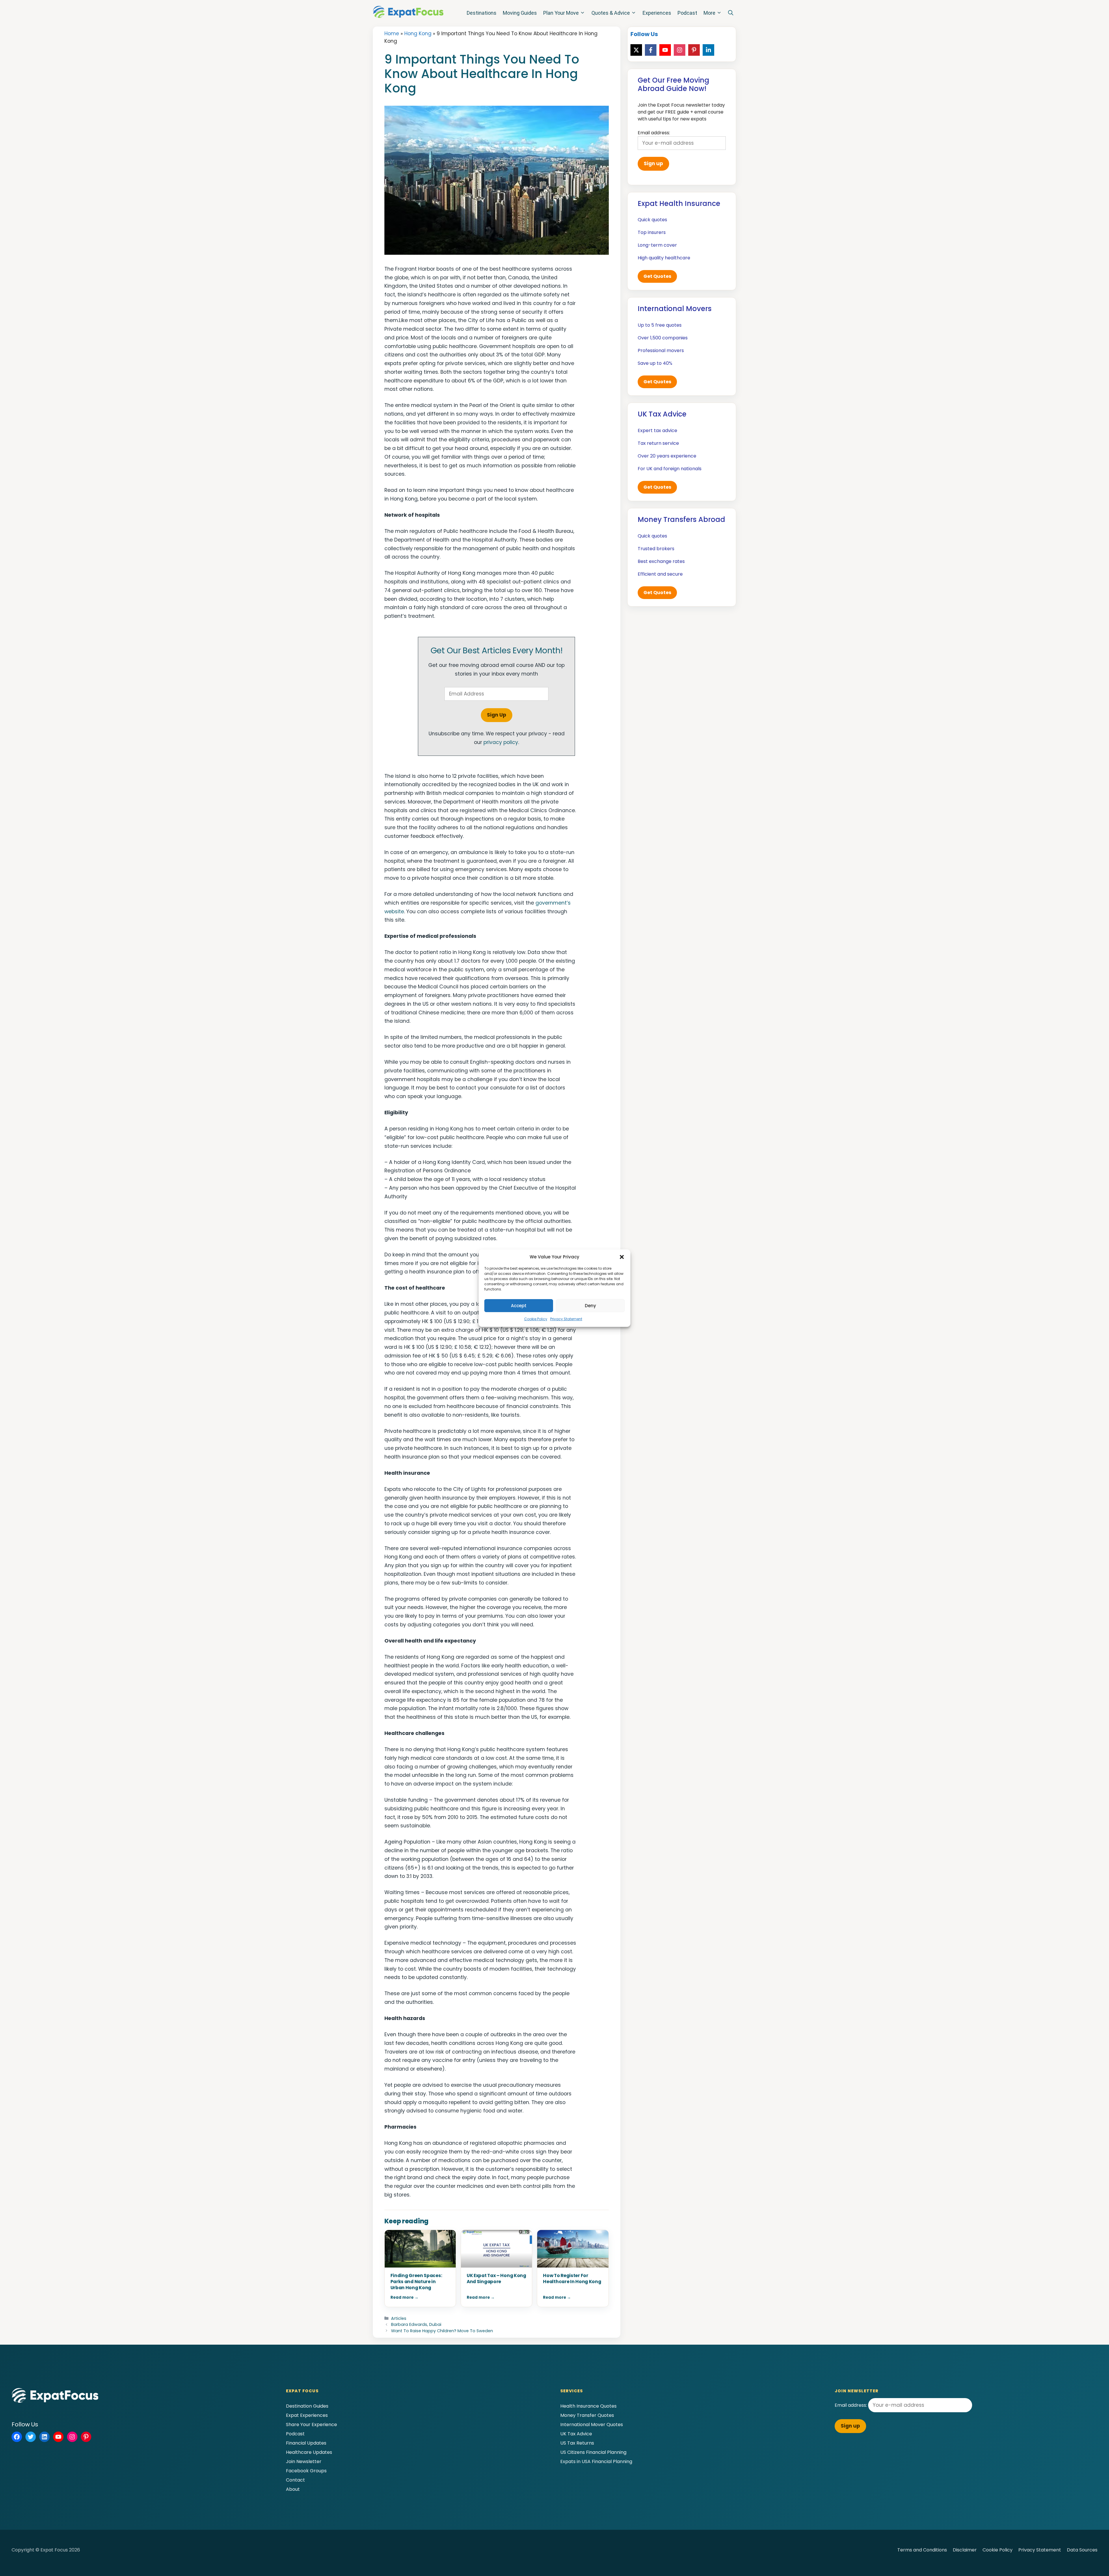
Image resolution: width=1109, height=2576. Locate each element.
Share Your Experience (311, 2425)
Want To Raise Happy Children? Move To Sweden (442, 2331)
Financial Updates (306, 2443)
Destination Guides (307, 2406)
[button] (622, 1257)
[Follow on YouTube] (665, 50)
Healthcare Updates (309, 2452)
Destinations (482, 13)
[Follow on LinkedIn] (708, 50)
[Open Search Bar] (731, 13)
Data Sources (1082, 2550)
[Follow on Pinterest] (694, 50)
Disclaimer (965, 2550)
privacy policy (501, 742)
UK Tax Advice (576, 2434)
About (293, 2489)
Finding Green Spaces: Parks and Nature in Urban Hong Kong (416, 2282)
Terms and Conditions (922, 2550)
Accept (519, 1306)
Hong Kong (418, 34)
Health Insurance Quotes (588, 2406)
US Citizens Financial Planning (593, 2452)
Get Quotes (657, 276)
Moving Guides (520, 13)
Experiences (657, 13)
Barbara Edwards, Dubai (416, 2324)
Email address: (851, 2405)
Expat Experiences (307, 2415)
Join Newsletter (304, 2461)
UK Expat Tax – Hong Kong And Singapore (496, 2279)
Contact (295, 2480)
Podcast (687, 13)
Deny (590, 1306)
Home (392, 34)
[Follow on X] (636, 50)
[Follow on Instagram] (680, 50)
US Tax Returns (577, 2443)
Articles (399, 2318)
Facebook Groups (306, 2471)
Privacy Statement (566, 1319)
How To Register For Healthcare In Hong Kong (572, 2279)
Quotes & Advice (611, 13)
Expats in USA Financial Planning (596, 2461)
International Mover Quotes (592, 2425)
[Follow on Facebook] (651, 50)
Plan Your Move (561, 13)
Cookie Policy (536, 1319)
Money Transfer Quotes (587, 2415)
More (709, 13)
